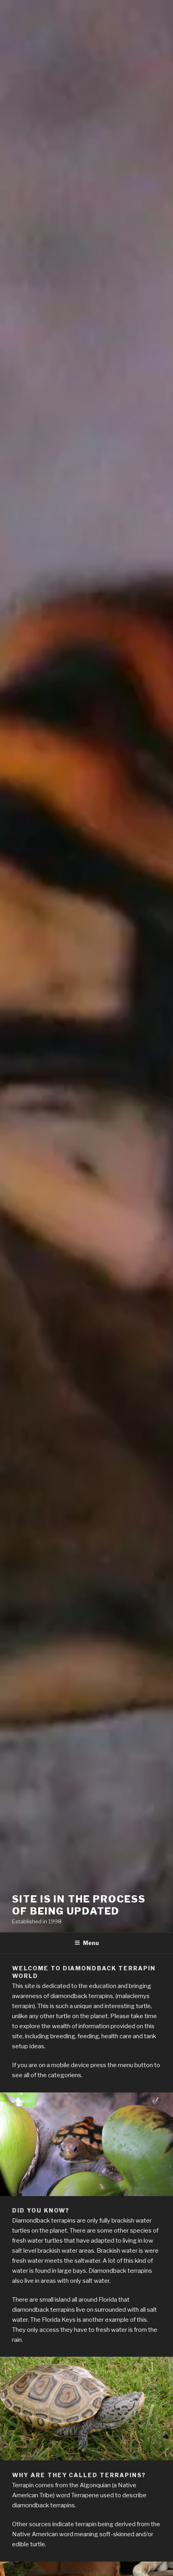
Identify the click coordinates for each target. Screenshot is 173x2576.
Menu (91, 1943)
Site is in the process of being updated (79, 1905)
